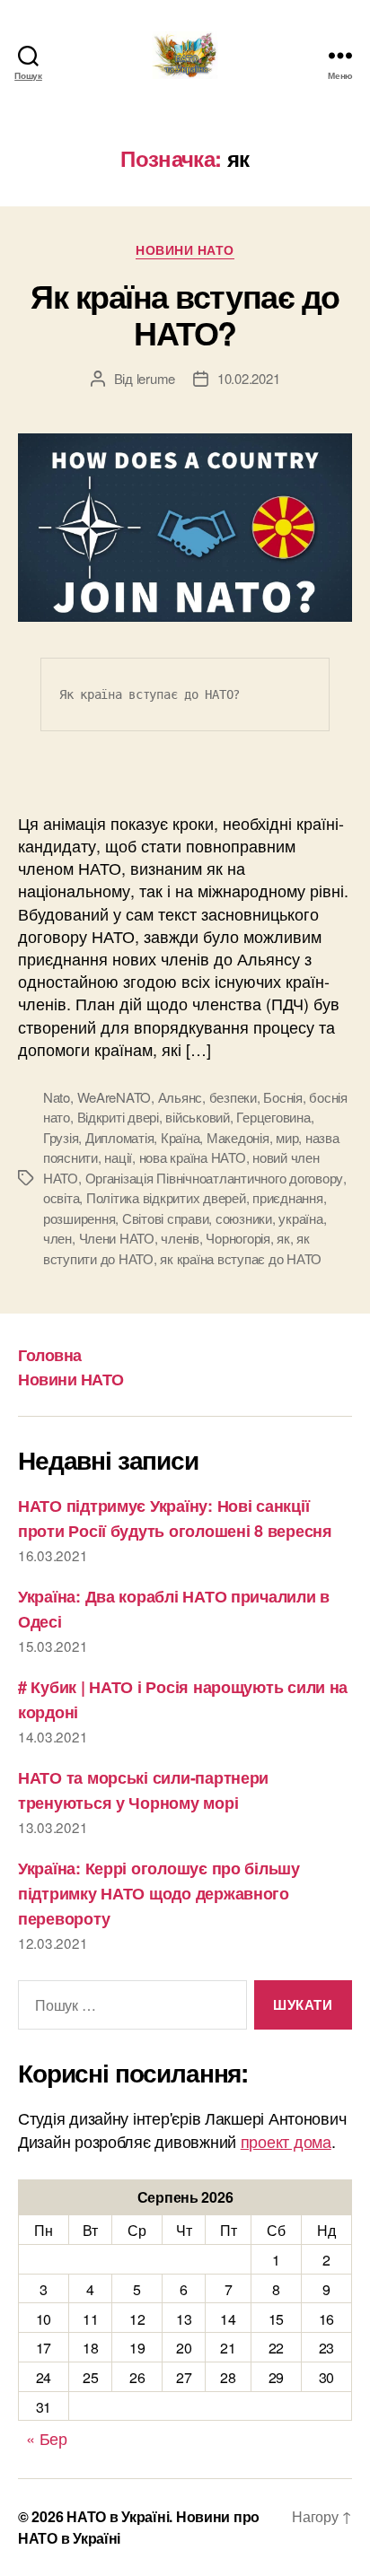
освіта (61, 1197)
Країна (180, 1137)
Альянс (180, 1097)
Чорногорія (238, 1238)
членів (180, 1238)
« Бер (47, 2438)
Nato (57, 1097)
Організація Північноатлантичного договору (215, 1178)
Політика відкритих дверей (166, 1197)
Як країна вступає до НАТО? (185, 314)
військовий (197, 1117)
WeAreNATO (115, 1097)
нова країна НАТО (193, 1157)
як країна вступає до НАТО (241, 1258)
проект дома (286, 2141)
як (283, 1238)
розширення (79, 1218)
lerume (156, 378)
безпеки (233, 1097)
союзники (244, 1218)
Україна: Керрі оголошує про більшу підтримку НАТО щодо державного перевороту (159, 1893)
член (57, 1238)
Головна (50, 1355)
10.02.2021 (248, 378)
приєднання (287, 1197)
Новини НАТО (185, 250)
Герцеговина (273, 1117)
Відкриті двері (118, 1117)
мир (287, 1137)
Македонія (238, 1137)
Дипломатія (119, 1137)
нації (118, 1157)
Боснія (282, 1097)
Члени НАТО (117, 1238)
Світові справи (165, 1218)
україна (300, 1218)
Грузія (61, 1137)
